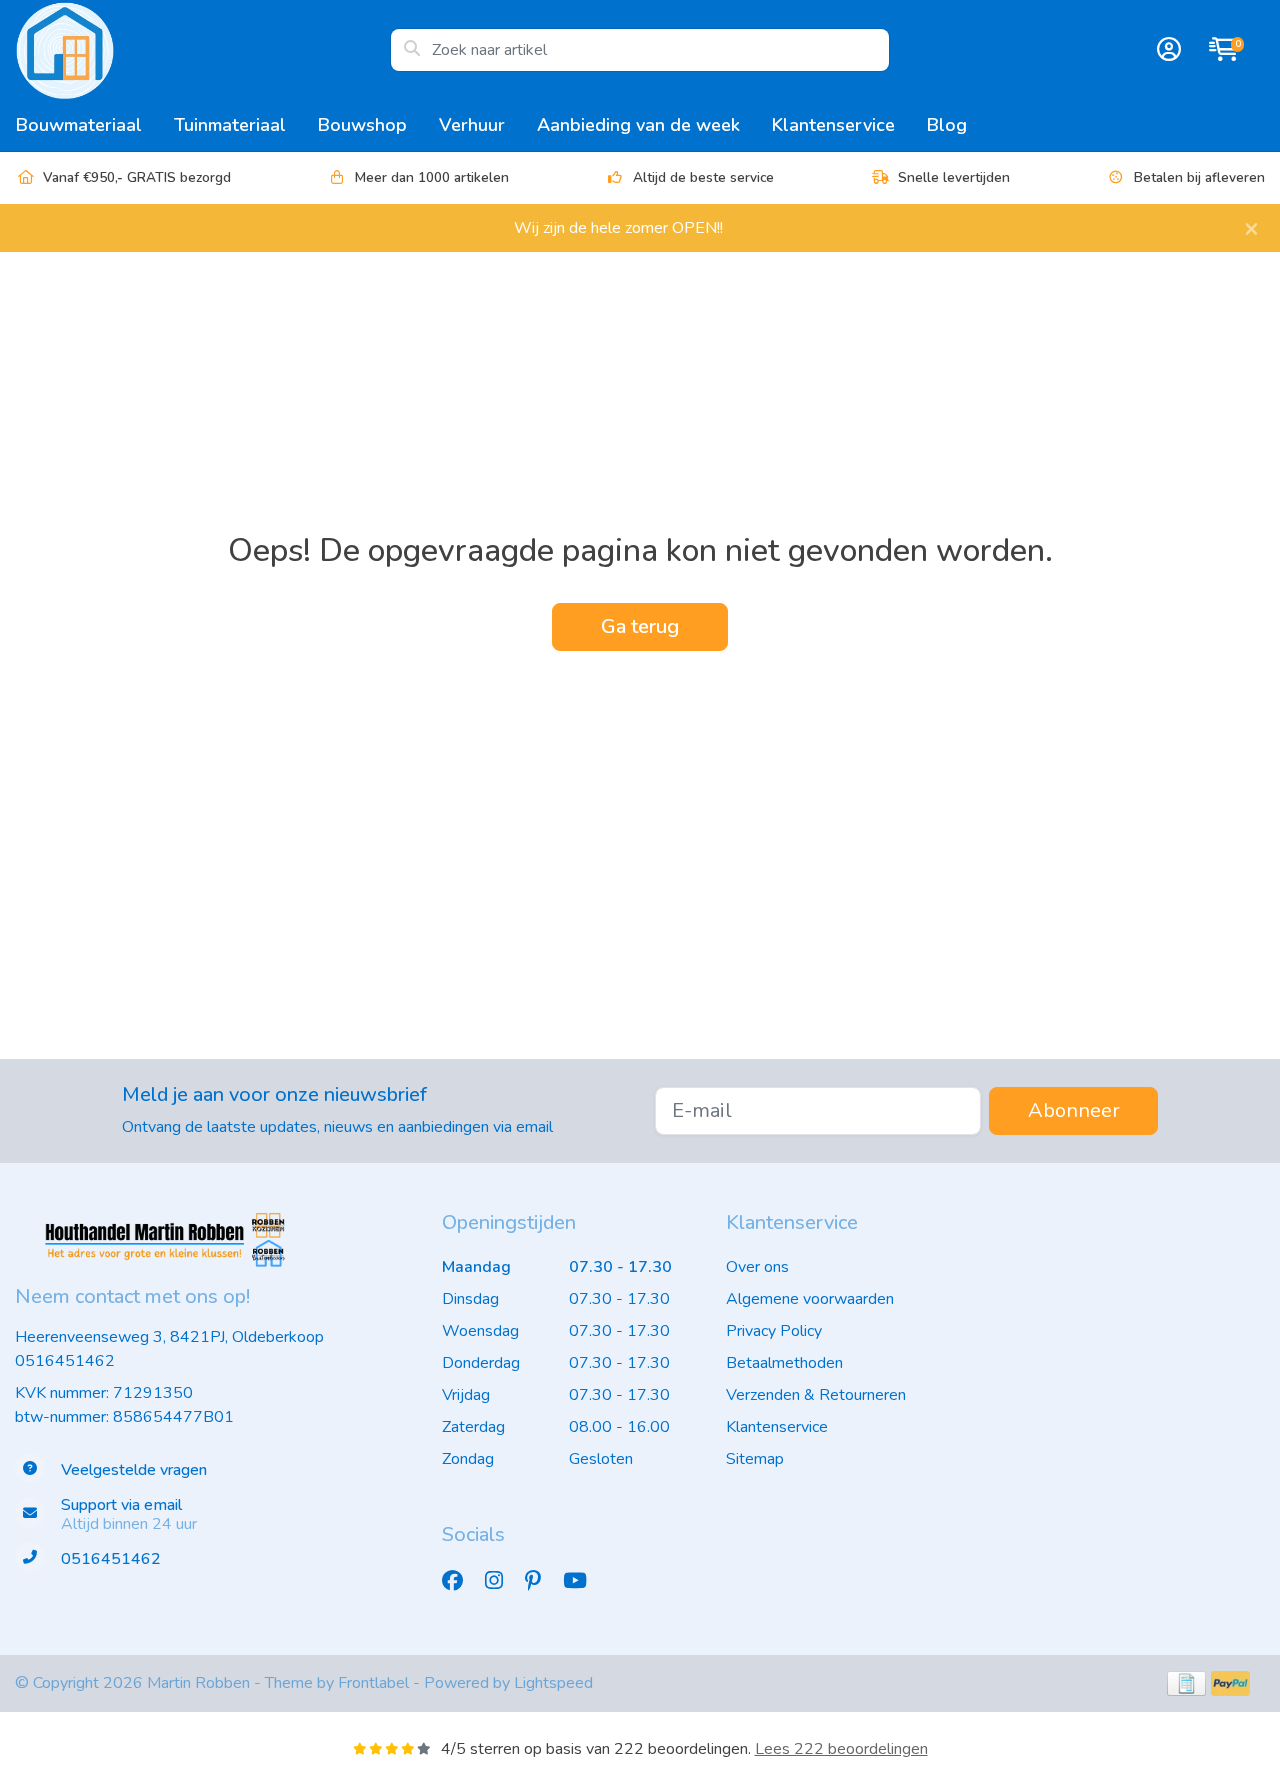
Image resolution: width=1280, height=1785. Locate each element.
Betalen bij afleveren (1199, 177)
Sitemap (755, 1459)
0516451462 (65, 1361)
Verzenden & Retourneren (816, 1395)
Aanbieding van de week (638, 125)
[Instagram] (502, 1581)
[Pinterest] (541, 1581)
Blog (947, 125)
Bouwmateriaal (79, 125)
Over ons (757, 1267)
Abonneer (1074, 1110)
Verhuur (472, 125)
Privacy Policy (774, 1331)
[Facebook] (460, 1581)
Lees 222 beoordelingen (841, 1749)
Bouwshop (362, 125)
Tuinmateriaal (230, 125)
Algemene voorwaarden (810, 1299)
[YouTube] (583, 1581)
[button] (1166, 50)
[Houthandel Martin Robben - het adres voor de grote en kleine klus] (202, 50)
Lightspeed (553, 1683)
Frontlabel (373, 1683)
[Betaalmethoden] (1186, 1683)
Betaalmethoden (784, 1363)
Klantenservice (833, 125)
